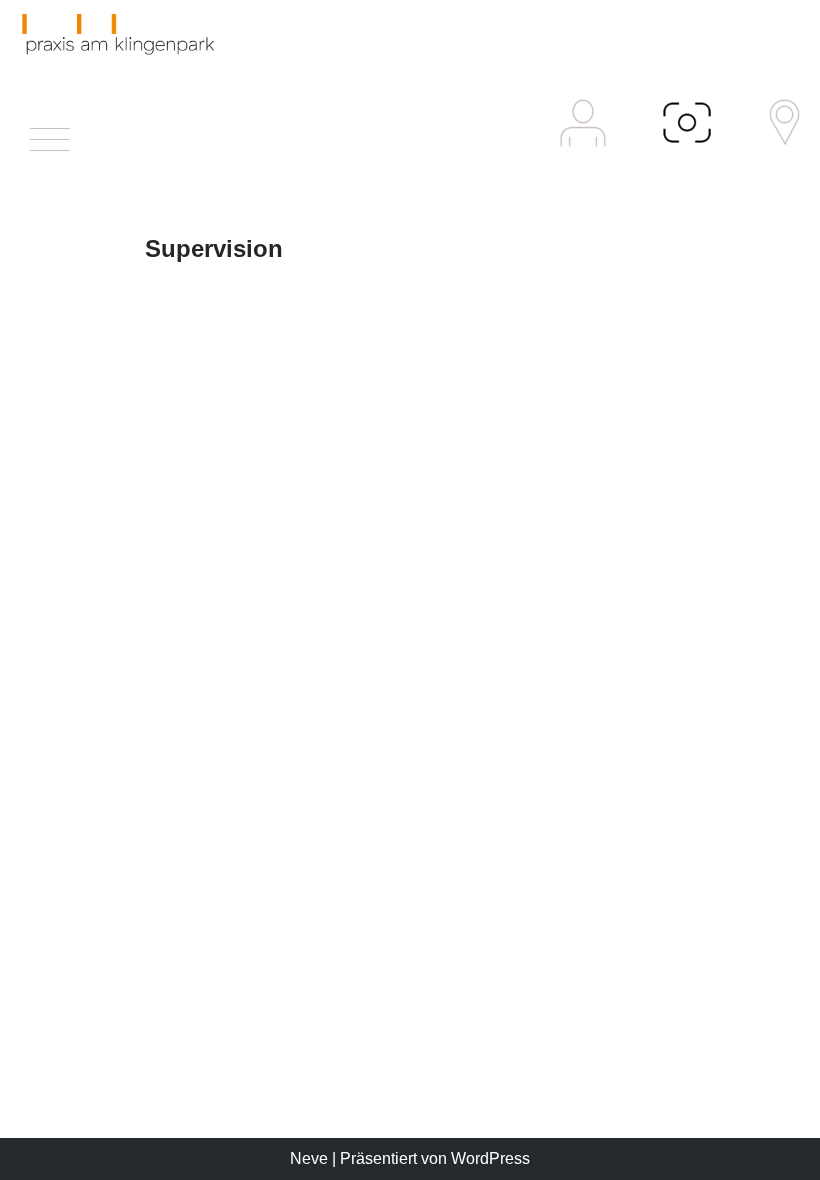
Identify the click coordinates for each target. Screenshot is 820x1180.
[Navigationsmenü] (50, 144)
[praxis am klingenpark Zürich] (115, 34)
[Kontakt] (784, 122)
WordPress (490, 1158)
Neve (309, 1158)
